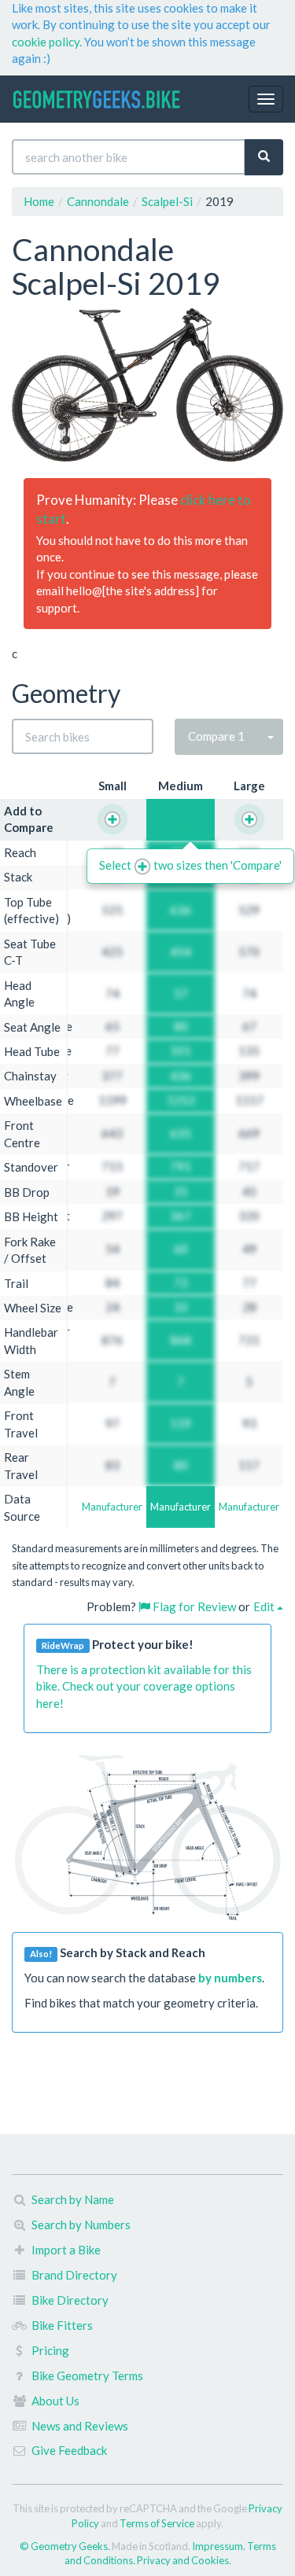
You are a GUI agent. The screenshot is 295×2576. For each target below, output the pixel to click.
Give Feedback (69, 2450)
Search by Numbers (81, 2225)
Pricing (50, 2350)
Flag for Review (193, 1606)
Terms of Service (157, 2523)
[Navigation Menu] (266, 99)
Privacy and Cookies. (184, 2560)
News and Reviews (80, 2426)
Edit (265, 1606)
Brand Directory (74, 2275)
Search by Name (73, 2199)
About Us (55, 2401)
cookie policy (46, 42)
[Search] (264, 157)
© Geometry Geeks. (66, 2546)
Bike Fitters (62, 2325)
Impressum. (219, 2546)
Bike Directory (70, 2300)
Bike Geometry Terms (87, 2375)
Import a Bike (66, 2250)
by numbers (230, 1978)
